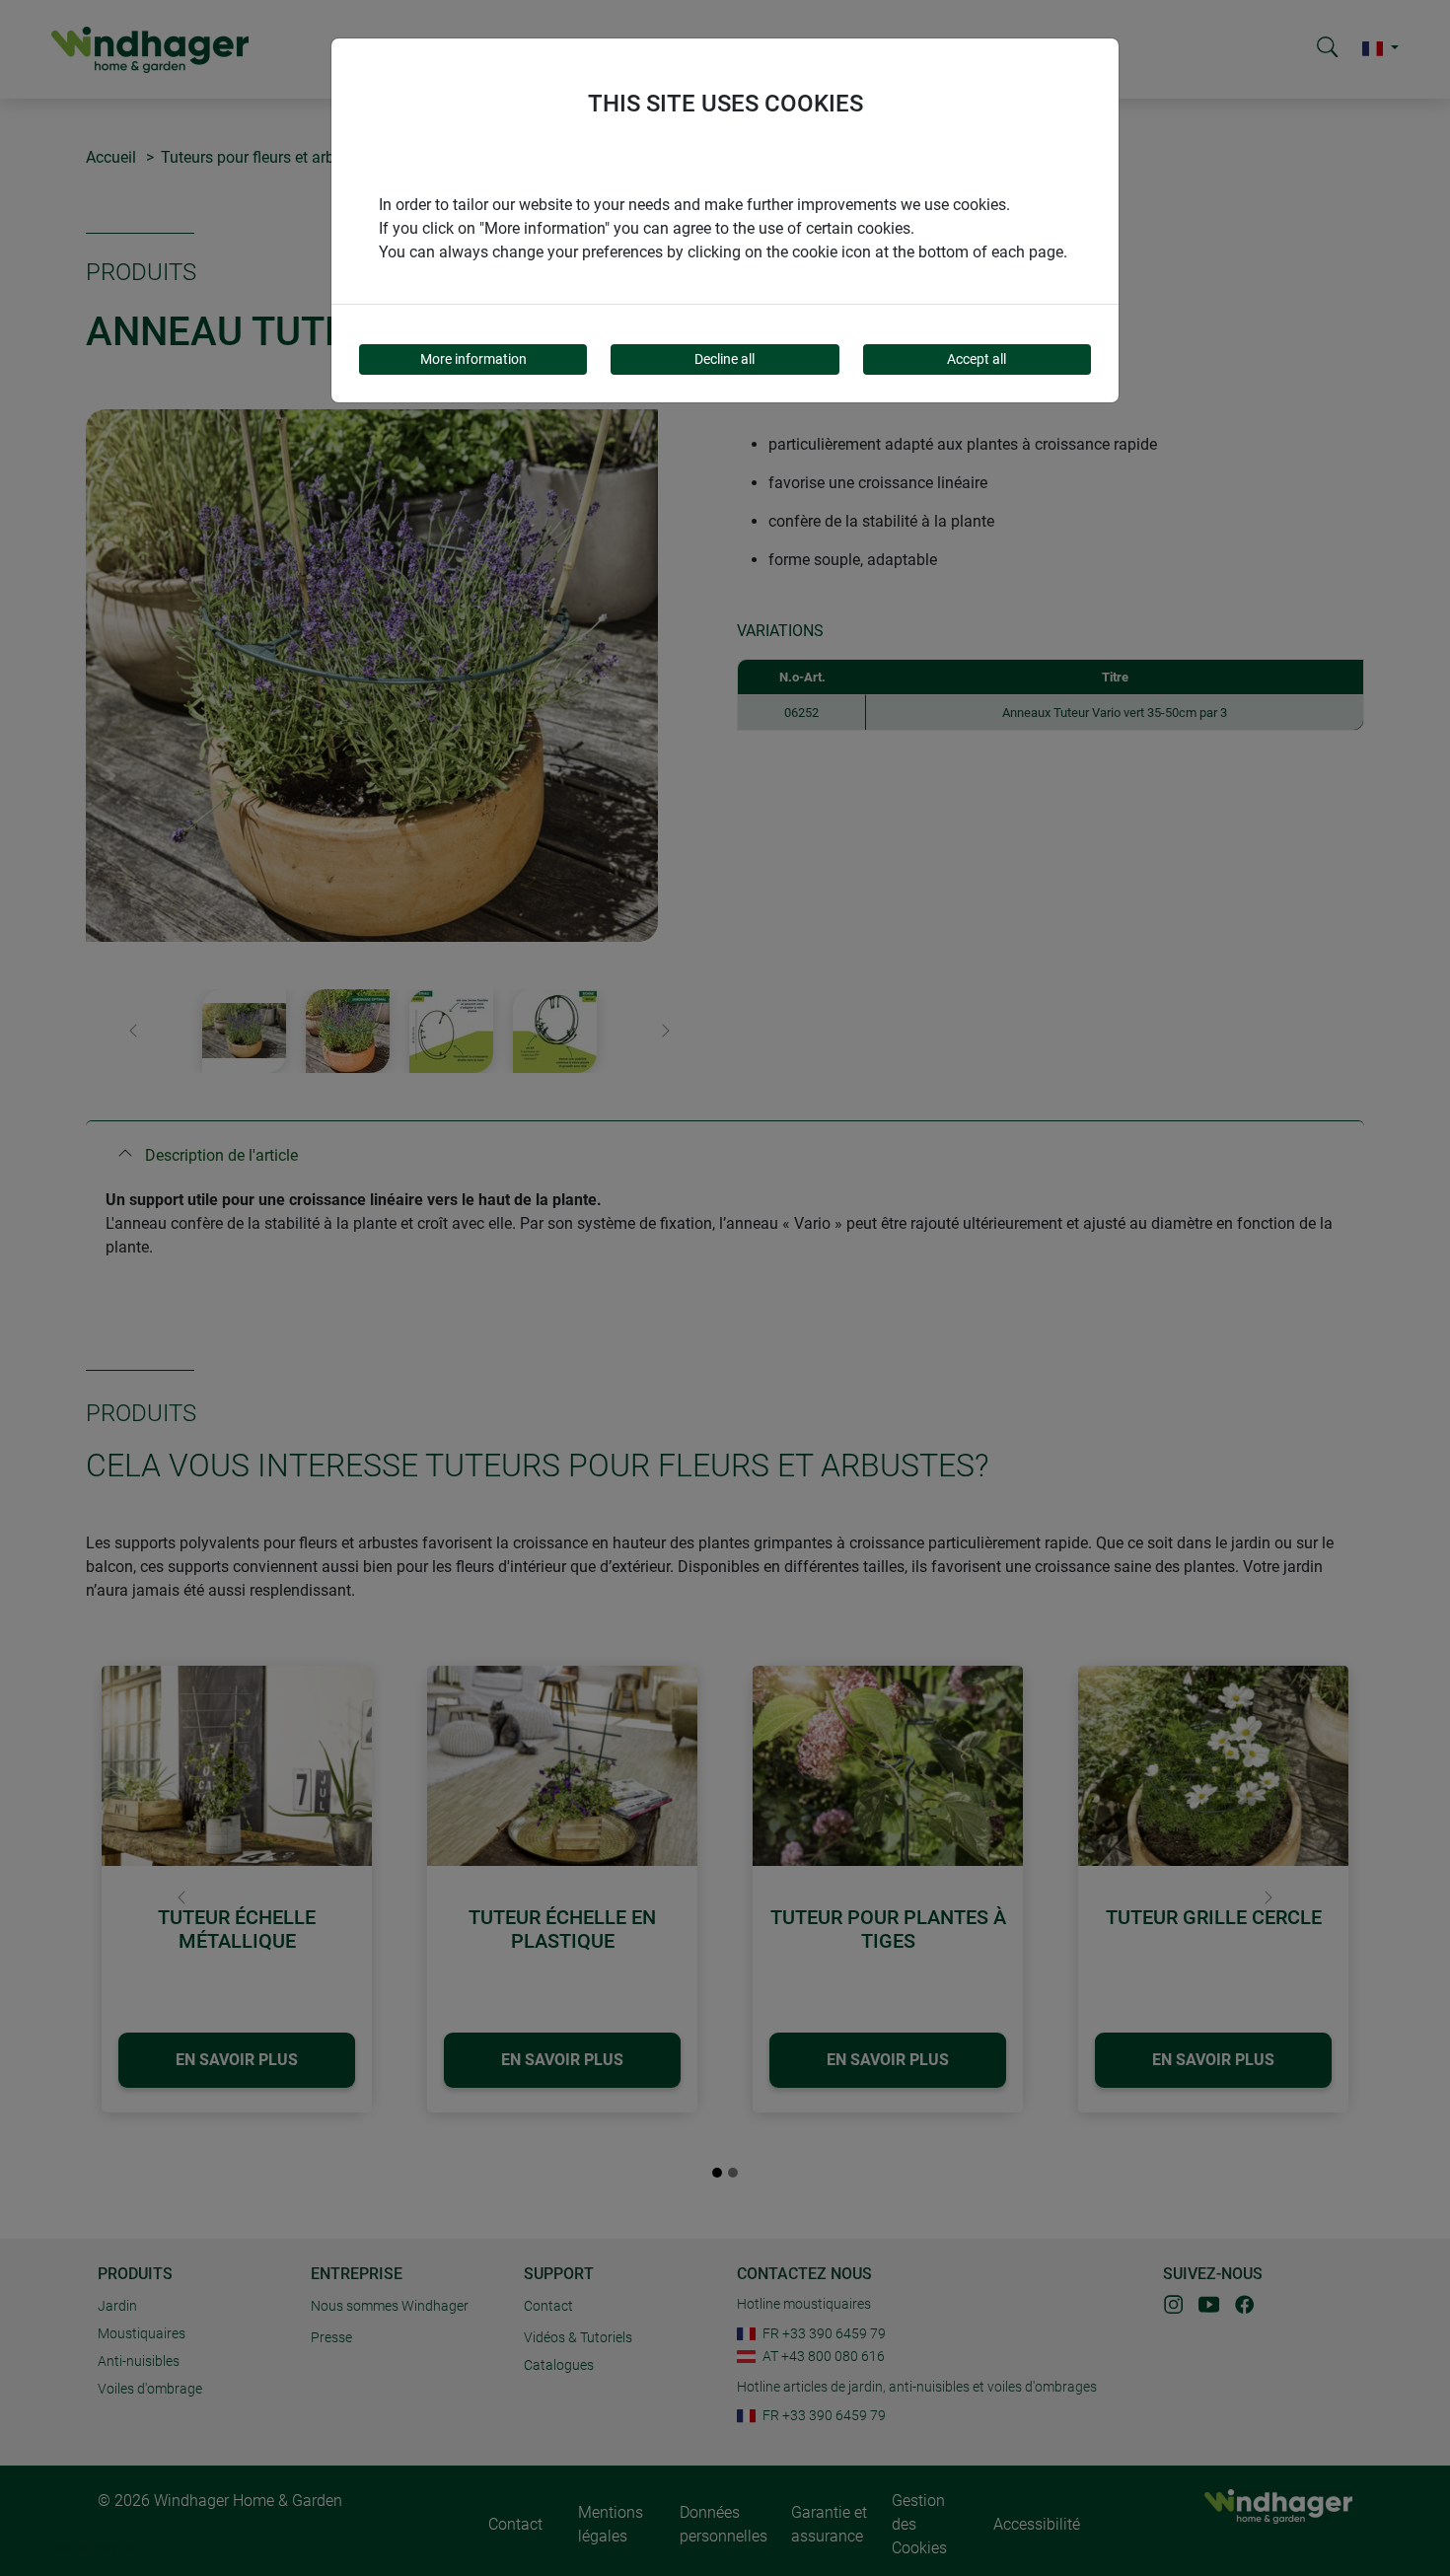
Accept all (977, 359)
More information (473, 359)
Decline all (725, 359)
